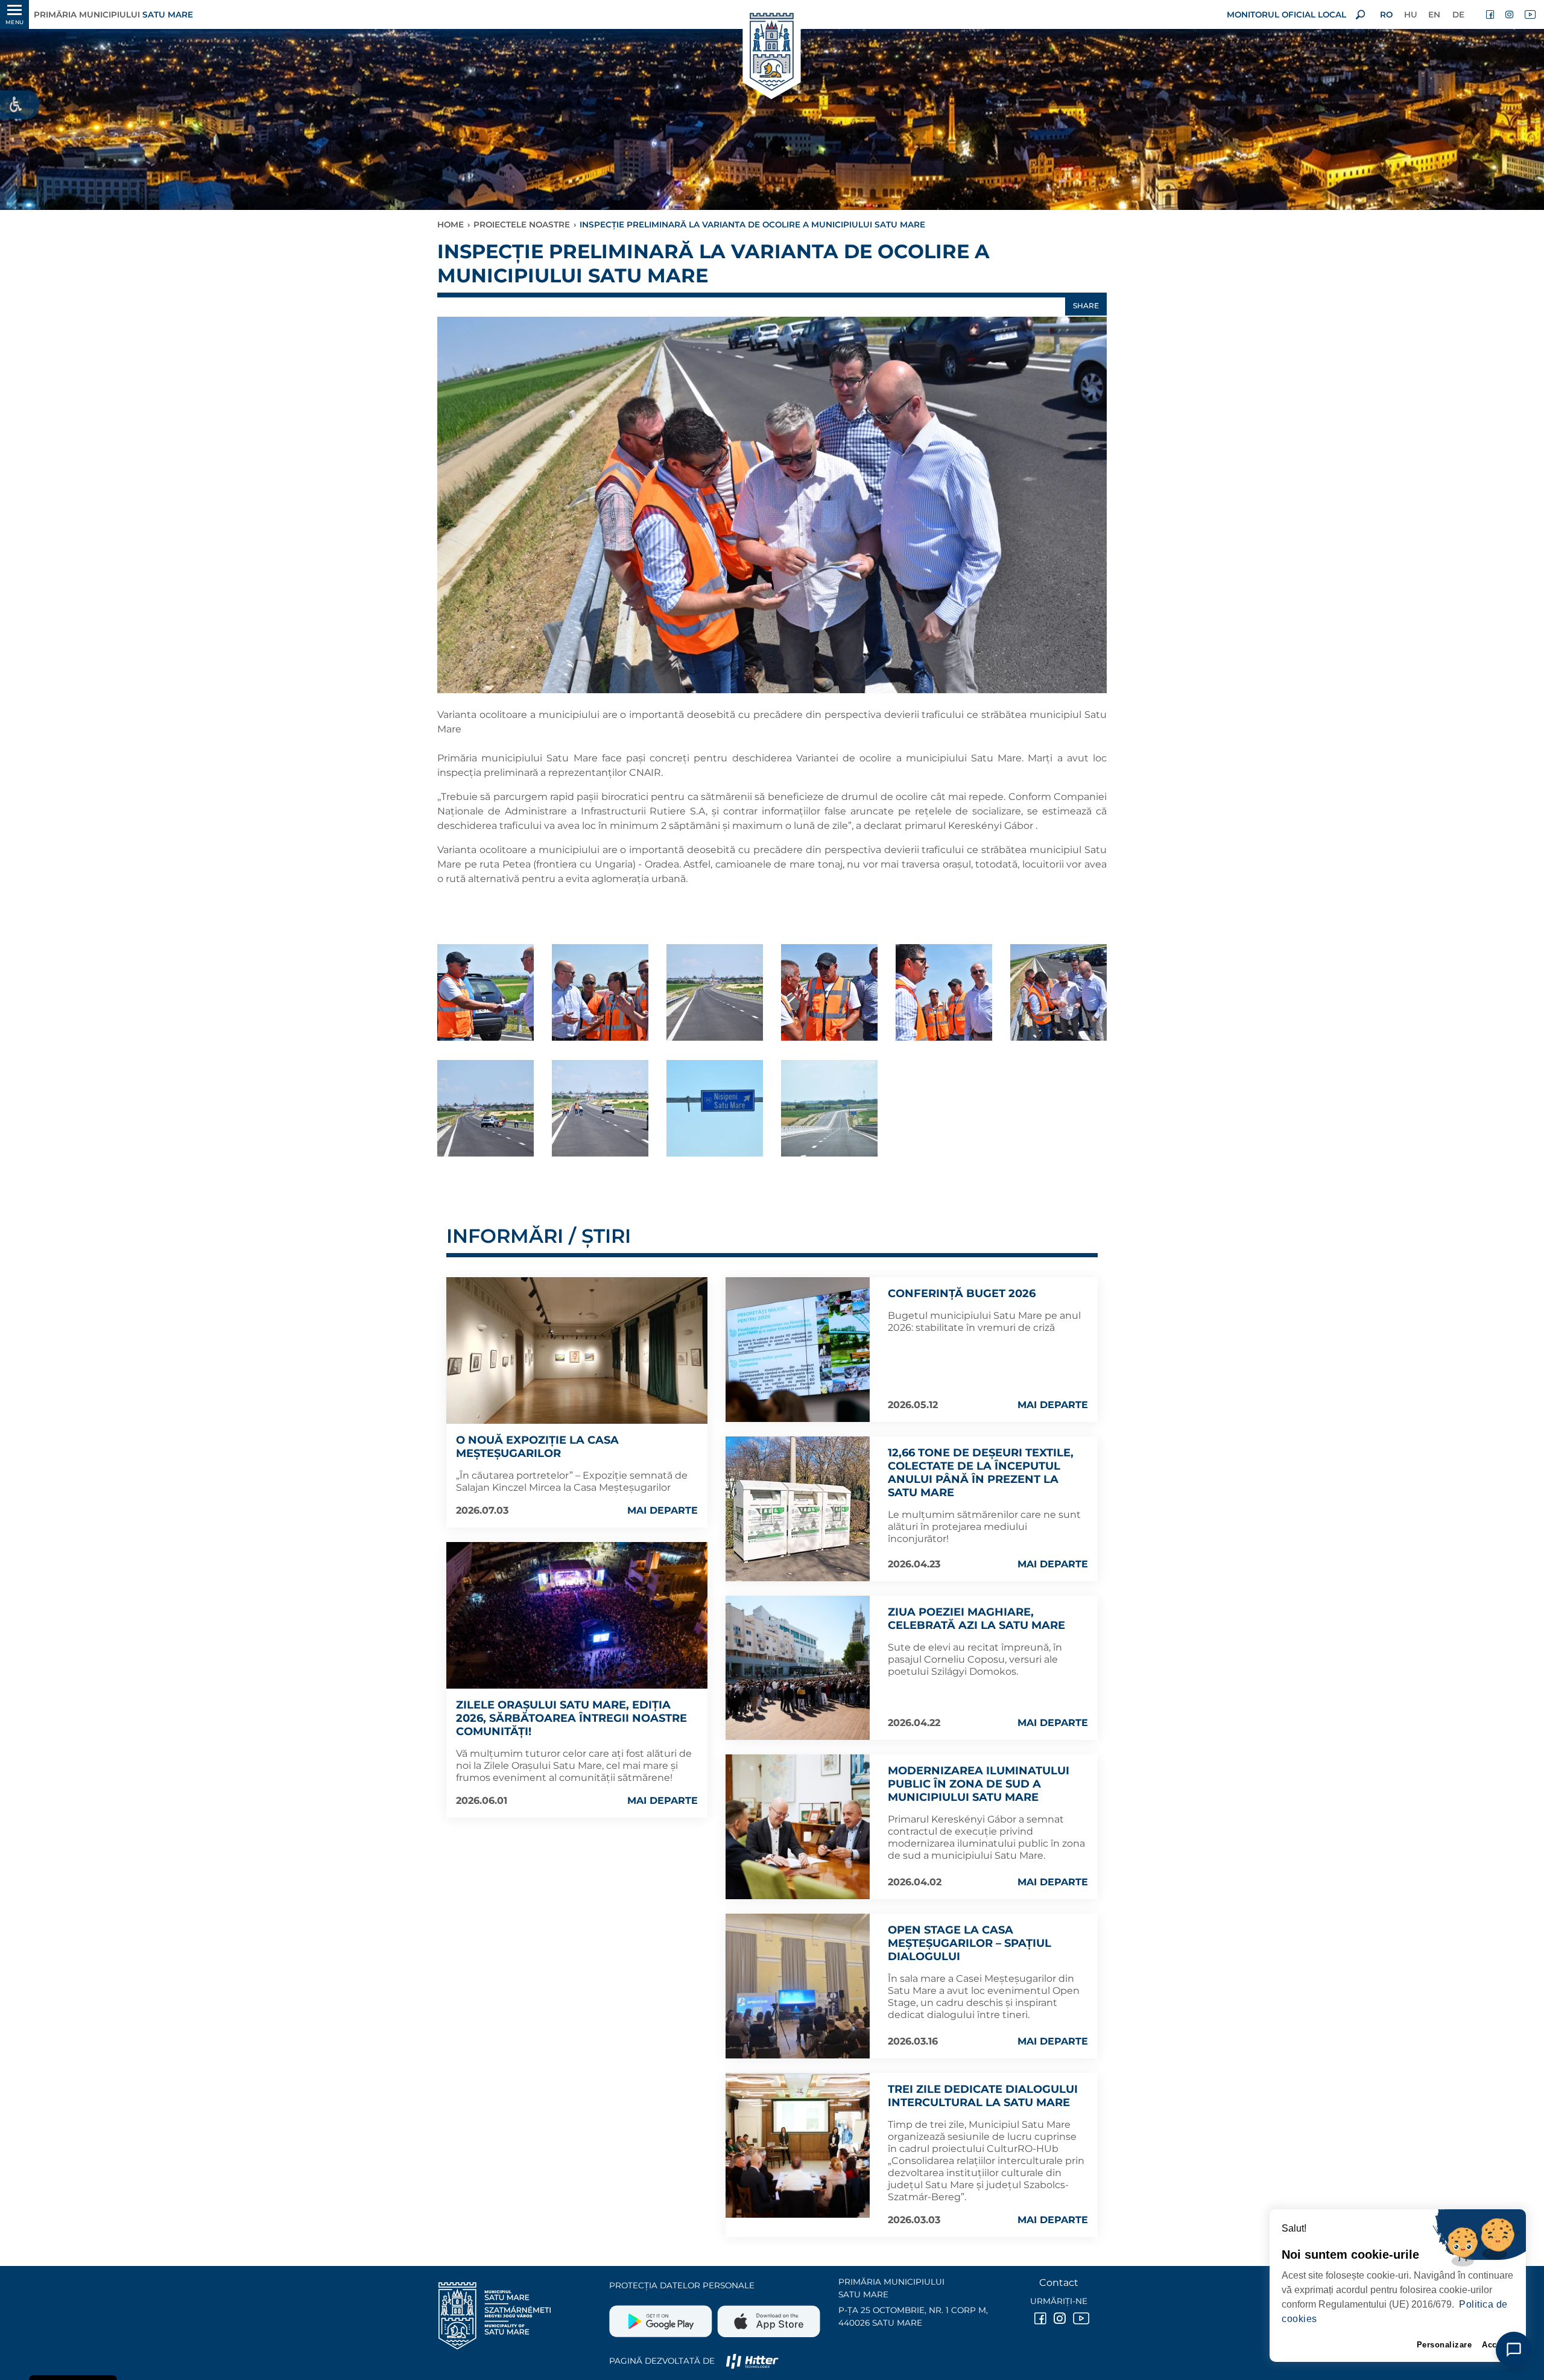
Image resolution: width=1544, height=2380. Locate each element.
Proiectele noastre (522, 224)
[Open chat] (1514, 2350)
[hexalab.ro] (752, 2361)
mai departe (663, 1510)
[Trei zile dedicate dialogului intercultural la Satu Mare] (798, 2145)
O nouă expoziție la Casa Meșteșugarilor (537, 1447)
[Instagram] (1510, 14)
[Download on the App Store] (767, 2317)
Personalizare (1444, 2345)
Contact (1059, 2283)
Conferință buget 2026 (962, 1293)
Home (451, 224)
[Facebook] (1491, 14)
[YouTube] (1530, 14)
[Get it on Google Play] (662, 2317)
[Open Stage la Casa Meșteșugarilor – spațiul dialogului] (798, 1986)
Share (1086, 306)
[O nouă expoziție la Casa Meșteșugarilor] (577, 1350)
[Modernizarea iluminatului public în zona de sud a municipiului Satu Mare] (798, 1827)
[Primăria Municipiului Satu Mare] (772, 53)
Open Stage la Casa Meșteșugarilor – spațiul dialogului (970, 1943)
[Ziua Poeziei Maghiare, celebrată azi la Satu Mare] (798, 1668)
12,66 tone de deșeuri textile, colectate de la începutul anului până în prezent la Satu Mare (981, 1473)
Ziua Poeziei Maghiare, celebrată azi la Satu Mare (976, 1619)
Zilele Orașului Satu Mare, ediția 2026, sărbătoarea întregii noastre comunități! (571, 1718)
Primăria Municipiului (113, 14)
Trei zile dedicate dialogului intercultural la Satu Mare (983, 2096)
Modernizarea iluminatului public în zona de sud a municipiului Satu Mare (979, 1784)
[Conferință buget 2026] (798, 1350)
